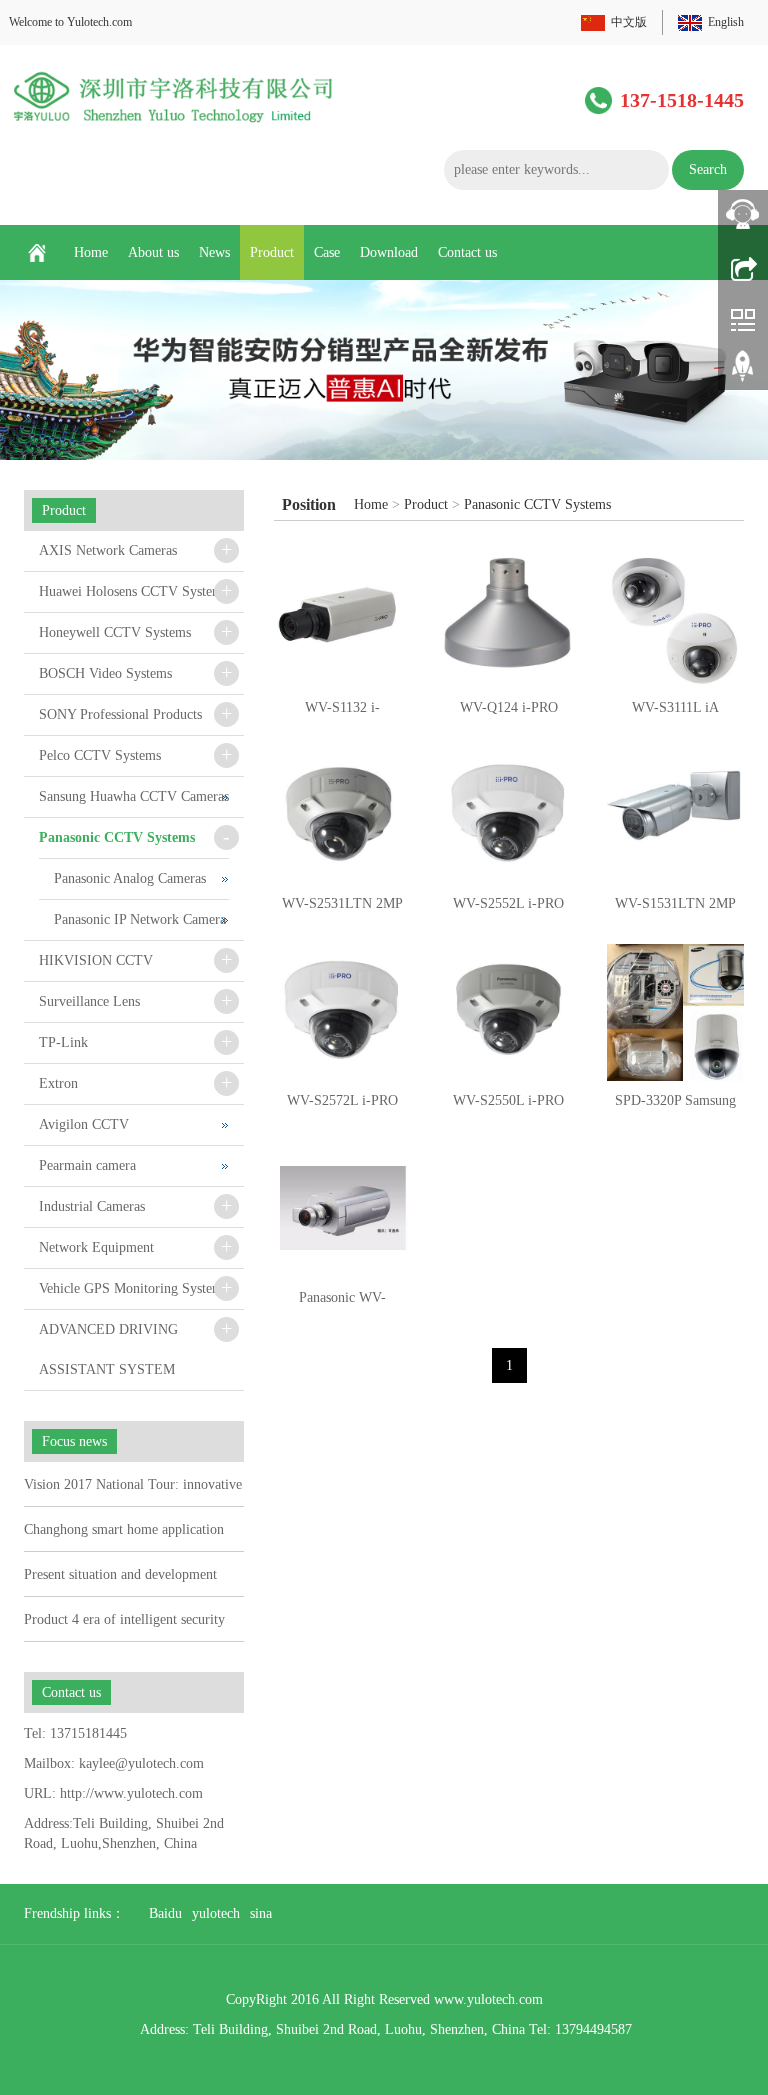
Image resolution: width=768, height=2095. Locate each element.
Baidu (165, 1913)
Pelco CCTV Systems (100, 755)
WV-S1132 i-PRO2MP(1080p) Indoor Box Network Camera (342, 714)
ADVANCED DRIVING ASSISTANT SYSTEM (108, 1349)
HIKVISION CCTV (96, 960)
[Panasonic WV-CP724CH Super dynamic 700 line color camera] (342, 1209)
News (214, 252)
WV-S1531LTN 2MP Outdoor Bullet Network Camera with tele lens (675, 910)
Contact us (467, 252)
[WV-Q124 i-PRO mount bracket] (509, 619)
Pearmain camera (87, 1165)
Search (708, 169)
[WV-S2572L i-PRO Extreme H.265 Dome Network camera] (342, 1012)
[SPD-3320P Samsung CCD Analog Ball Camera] (675, 1012)
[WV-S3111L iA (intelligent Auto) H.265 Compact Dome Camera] (675, 619)
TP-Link (63, 1042)
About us (153, 252)
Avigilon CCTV (84, 1124)
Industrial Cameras (92, 1206)
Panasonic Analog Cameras (130, 878)
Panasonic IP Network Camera (140, 919)
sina (261, 1913)
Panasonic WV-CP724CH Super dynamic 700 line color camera (342, 1304)
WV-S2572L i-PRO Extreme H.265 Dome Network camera (342, 1107)
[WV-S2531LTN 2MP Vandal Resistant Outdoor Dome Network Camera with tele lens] (342, 816)
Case (327, 252)
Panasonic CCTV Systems (537, 504)
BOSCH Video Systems (105, 673)
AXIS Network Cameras (108, 550)
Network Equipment (96, 1247)
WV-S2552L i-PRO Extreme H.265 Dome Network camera (508, 910)
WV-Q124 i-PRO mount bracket (509, 714)
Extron (58, 1083)
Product (272, 252)
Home (91, 252)
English (726, 22)
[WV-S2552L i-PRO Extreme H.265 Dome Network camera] (509, 816)
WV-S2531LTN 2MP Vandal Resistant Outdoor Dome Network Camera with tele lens (342, 910)
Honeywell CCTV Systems (115, 632)
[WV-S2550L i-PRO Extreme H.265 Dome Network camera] (509, 1012)
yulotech (216, 1913)
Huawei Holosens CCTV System (131, 591)
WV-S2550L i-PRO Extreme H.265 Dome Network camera (508, 1107)
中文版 (629, 22)
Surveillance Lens (89, 1001)
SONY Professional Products (120, 714)
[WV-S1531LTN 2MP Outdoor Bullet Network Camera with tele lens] (675, 816)
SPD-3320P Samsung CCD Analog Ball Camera (675, 1107)
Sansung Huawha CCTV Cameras (134, 796)
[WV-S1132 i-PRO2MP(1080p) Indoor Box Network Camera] (342, 619)
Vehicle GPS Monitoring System (131, 1288)
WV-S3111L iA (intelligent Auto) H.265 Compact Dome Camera (675, 714)
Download (389, 252)
